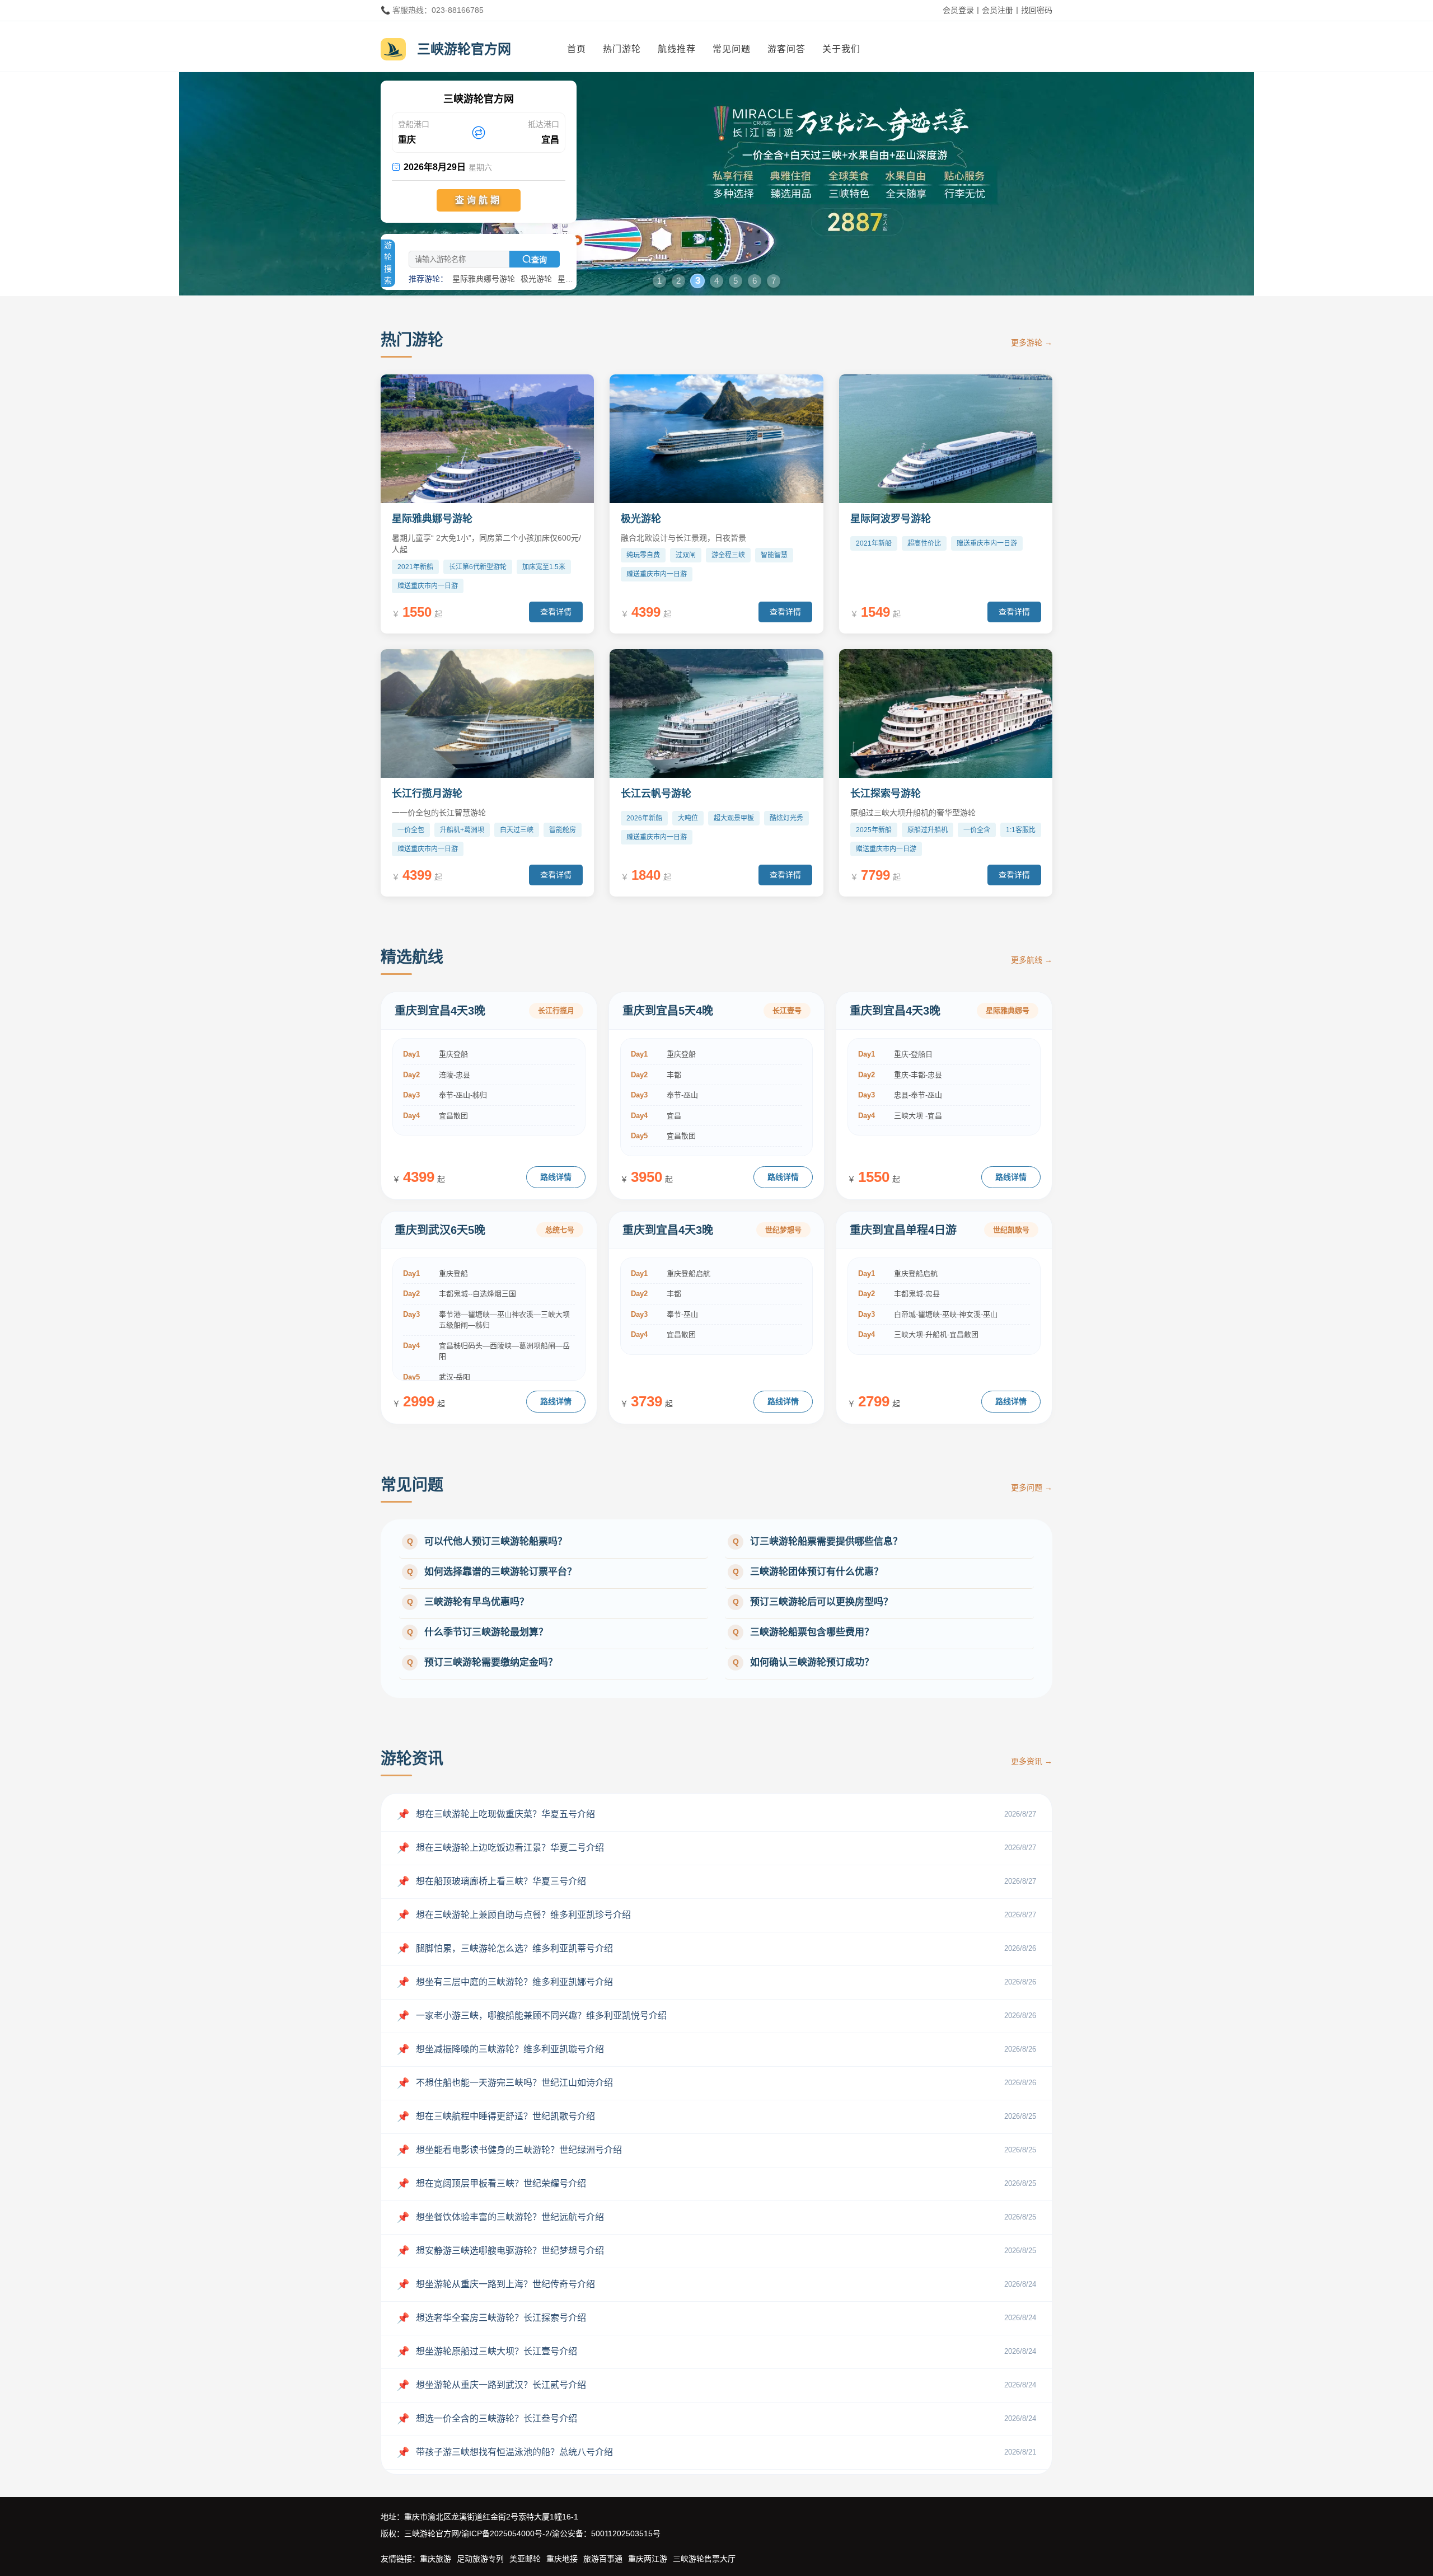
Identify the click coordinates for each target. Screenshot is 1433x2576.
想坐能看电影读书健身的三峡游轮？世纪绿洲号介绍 (509, 2150)
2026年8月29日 (442, 167)
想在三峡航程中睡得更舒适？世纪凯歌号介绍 (496, 2117)
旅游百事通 (603, 2559)
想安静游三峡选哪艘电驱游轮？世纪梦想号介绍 (500, 2251)
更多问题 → (1032, 1488)
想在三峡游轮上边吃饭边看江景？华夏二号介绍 (500, 1848)
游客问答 (786, 49)
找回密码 (1037, 10)
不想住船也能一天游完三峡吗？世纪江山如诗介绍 (505, 2083)
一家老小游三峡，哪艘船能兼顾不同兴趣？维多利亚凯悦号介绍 (532, 2016)
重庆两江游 (648, 2559)
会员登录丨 (962, 10)
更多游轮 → (1032, 342)
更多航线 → (1032, 960)
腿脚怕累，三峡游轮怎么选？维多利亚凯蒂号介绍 (505, 1949)
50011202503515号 (626, 2533)
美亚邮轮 (525, 2559)
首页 (577, 49)
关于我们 (841, 49)
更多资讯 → (1032, 1761)
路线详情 (556, 1177)
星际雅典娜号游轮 (484, 279)
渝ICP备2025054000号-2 (505, 2533)
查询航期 (479, 200)
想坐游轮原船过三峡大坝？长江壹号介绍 (487, 2352)
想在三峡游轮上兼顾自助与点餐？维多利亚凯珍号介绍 (514, 1915)
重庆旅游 (435, 2559)
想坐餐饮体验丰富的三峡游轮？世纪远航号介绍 (500, 2217)
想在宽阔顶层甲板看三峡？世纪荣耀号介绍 (491, 2184)
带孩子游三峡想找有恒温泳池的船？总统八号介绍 (505, 2452)
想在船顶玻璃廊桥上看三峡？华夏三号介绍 (491, 1881)
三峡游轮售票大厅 (704, 2559)
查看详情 (556, 612)
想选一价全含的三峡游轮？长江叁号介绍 (487, 2419)
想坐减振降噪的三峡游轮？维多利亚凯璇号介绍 (500, 2049)
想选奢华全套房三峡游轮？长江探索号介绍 (491, 2318)
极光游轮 (536, 279)
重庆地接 (562, 2559)
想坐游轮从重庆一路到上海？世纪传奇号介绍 (496, 2284)
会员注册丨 (1001, 10)
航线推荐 (677, 49)
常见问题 (732, 49)
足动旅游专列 (480, 2559)
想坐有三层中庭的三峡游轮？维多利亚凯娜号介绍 (505, 1982)
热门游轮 (622, 49)
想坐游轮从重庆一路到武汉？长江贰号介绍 (491, 2385)
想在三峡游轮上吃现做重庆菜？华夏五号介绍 (496, 1814)
